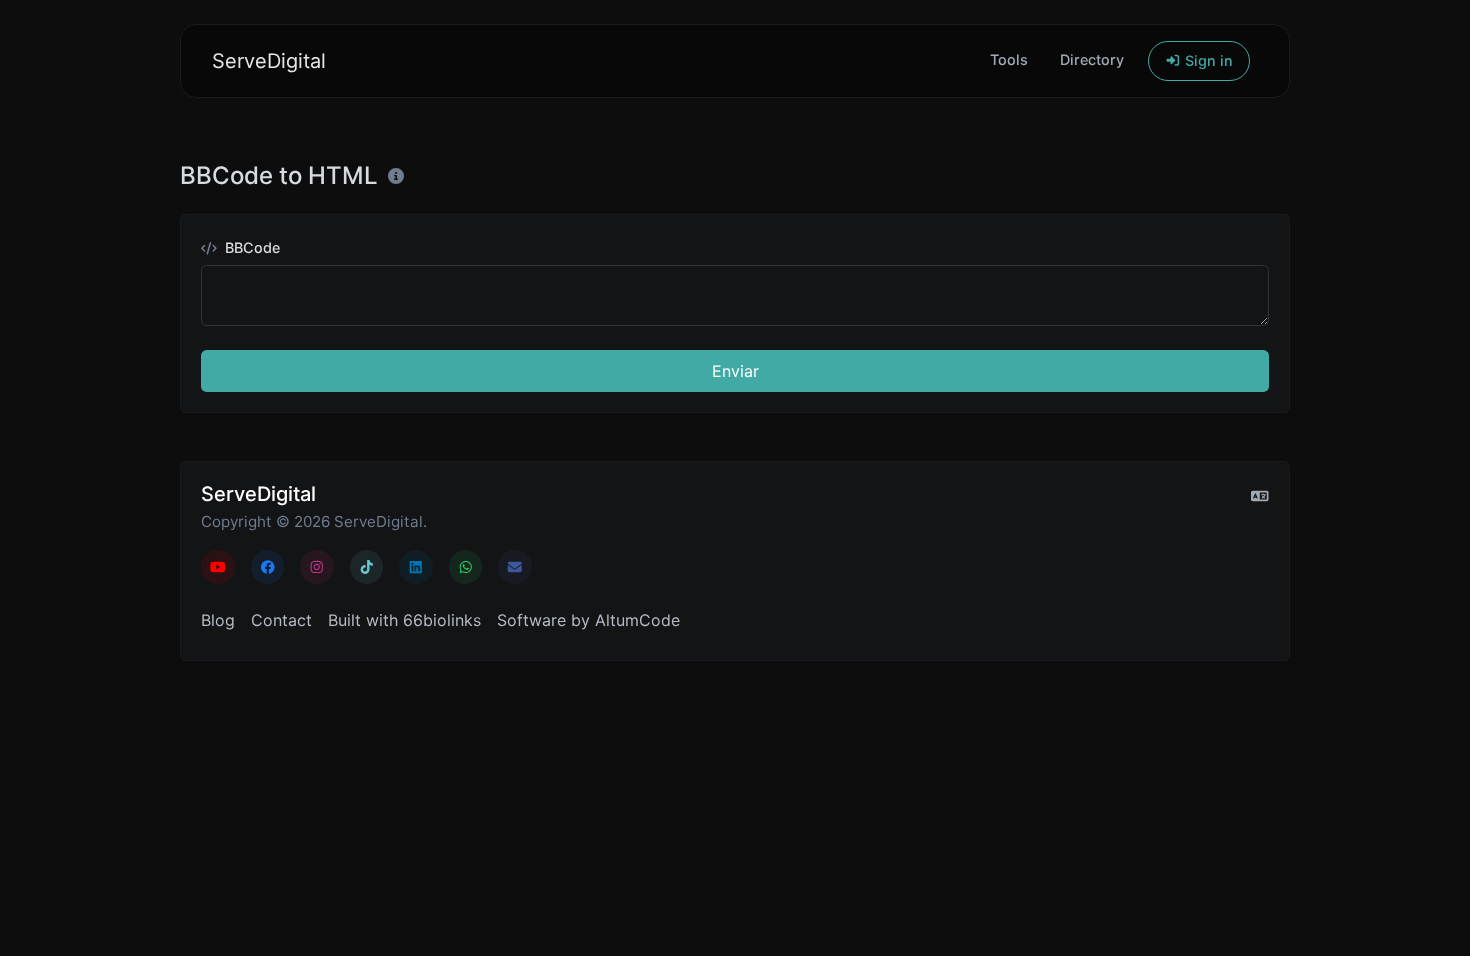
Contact (281, 620)
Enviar (735, 371)
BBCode (250, 247)
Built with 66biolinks (404, 620)
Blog (218, 620)
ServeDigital (269, 61)
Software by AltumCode (588, 620)
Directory (1092, 59)
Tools (1009, 59)
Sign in (1207, 60)
